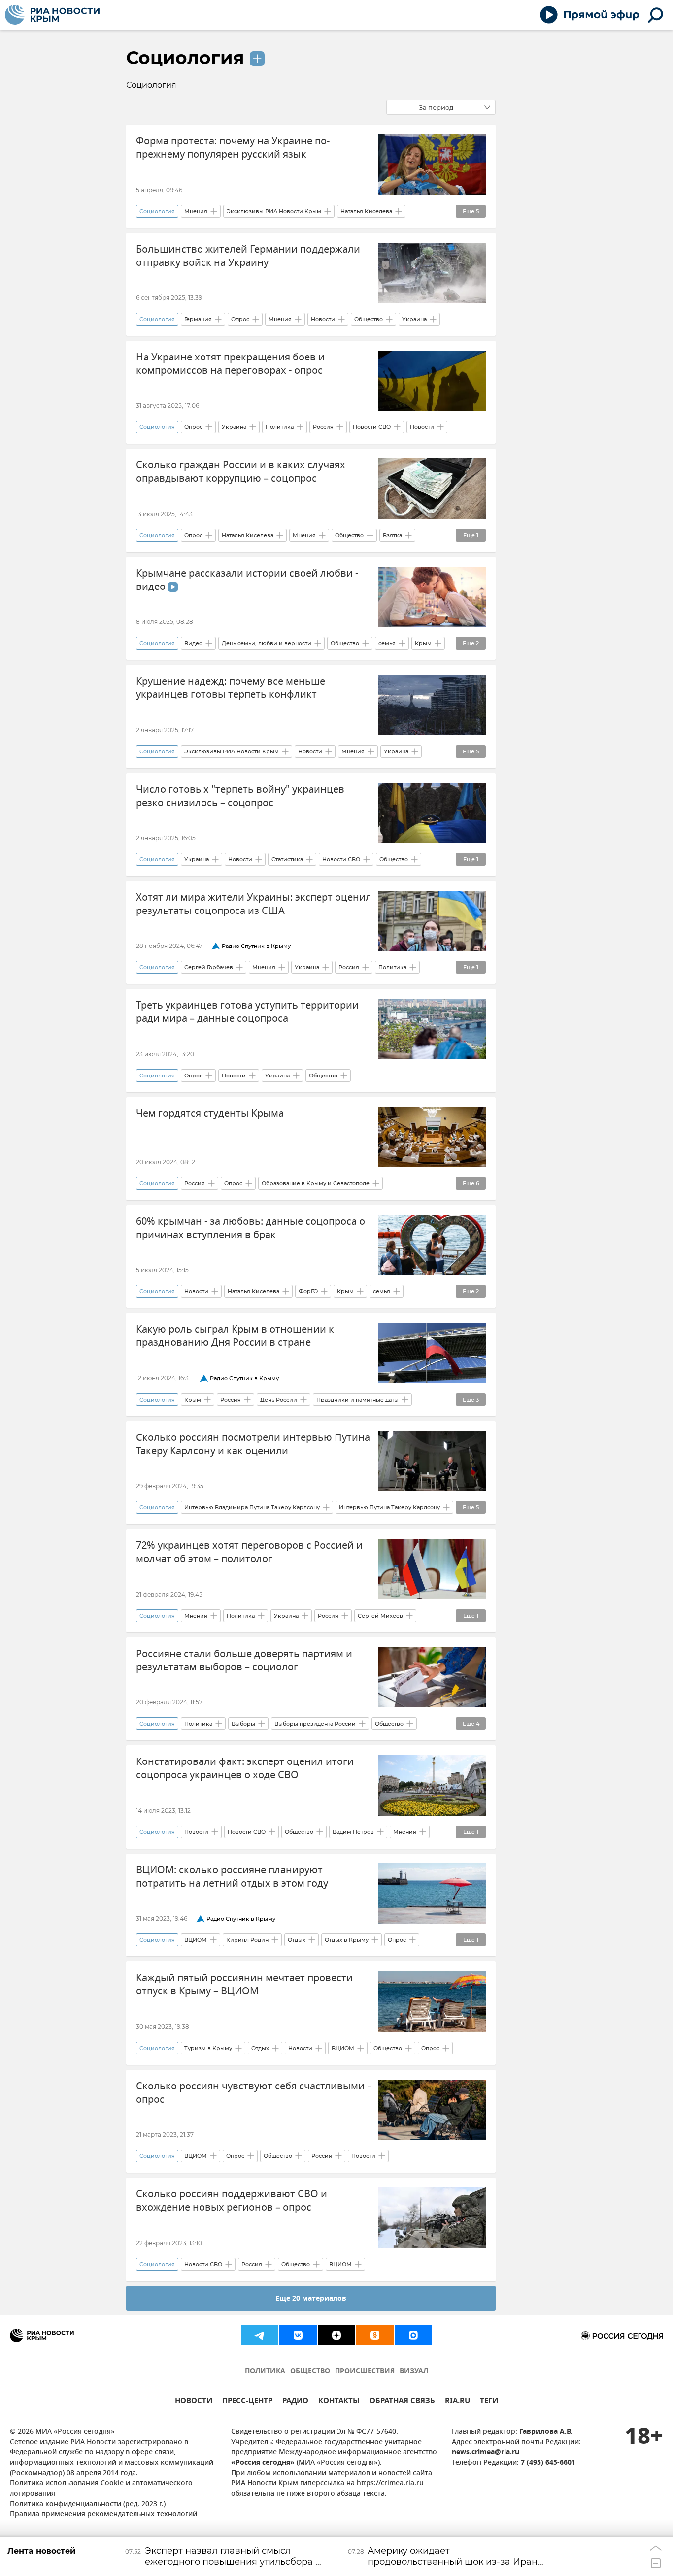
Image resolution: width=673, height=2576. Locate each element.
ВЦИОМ (196, 1940)
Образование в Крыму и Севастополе (316, 1183)
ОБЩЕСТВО (310, 2371)
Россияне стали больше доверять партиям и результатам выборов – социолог (244, 1661)
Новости (323, 319)
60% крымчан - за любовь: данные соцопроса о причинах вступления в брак (251, 1228)
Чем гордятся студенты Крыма (210, 1114)
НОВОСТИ (194, 2402)
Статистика (287, 859)
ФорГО (308, 1291)
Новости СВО (372, 427)
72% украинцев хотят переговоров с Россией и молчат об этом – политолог (249, 1552)
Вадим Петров (353, 1832)
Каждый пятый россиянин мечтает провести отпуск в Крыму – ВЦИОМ (244, 1985)
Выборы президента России (315, 1724)
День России (279, 1400)
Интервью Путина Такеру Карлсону (389, 1507)
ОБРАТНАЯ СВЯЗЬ (402, 2402)
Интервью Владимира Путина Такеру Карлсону (252, 1507)
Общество (369, 319)
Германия (198, 319)
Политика (280, 427)
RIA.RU (457, 2402)
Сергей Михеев (380, 1616)
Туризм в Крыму (208, 2048)
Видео (193, 643)
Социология (185, 58)
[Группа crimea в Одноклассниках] (375, 2335)
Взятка (392, 535)
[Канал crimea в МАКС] (413, 2335)
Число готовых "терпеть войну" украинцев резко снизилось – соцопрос (240, 796)
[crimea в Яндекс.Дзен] (336, 2335)
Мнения (196, 211)
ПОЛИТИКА (265, 2371)
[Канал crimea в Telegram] (260, 2335)
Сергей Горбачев (209, 967)
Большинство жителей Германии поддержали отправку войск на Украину (248, 256)
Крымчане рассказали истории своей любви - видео (247, 580)
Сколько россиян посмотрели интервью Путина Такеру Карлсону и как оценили (253, 1444)
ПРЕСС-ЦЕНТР (247, 2402)
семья (387, 643)
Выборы (243, 1724)
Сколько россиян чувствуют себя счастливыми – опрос (254, 2093)
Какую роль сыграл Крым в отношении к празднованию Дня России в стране (235, 1336)
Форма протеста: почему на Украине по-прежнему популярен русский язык (233, 148)
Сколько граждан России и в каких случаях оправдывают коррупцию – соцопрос (241, 472)
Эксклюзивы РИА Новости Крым (274, 211)
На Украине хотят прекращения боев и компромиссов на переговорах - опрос (230, 364)
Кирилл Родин (247, 1940)
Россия (323, 427)
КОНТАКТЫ (339, 2402)
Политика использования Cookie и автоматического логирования (101, 2489)
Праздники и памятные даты (357, 1400)
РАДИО (295, 2402)
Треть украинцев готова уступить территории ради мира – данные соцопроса (247, 1012)
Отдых (297, 1940)
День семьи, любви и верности (267, 643)
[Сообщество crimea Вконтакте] (298, 2335)
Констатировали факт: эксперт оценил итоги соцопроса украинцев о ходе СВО (245, 1768)
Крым (423, 643)
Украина (414, 319)
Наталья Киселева (366, 211)
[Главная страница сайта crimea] (52, 15)
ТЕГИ (489, 2402)
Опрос (240, 319)
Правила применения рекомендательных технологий (103, 2515)
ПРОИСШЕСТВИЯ (365, 2371)
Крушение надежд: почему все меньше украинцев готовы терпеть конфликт (231, 688)
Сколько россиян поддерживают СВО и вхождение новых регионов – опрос (232, 2201)
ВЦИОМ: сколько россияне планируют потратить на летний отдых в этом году (232, 1877)
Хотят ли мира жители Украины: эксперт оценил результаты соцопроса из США (254, 904)
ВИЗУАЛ (414, 2371)
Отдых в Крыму (347, 1940)
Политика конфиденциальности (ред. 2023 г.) (88, 2504)
